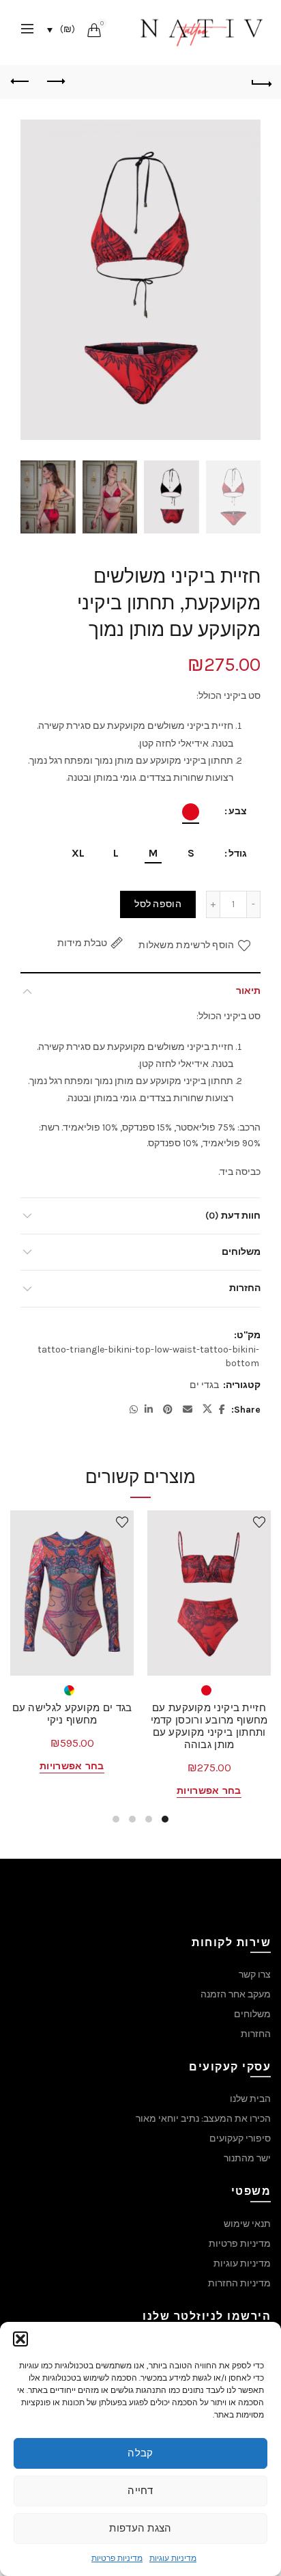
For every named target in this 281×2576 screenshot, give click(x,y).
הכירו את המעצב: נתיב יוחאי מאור (203, 2119)
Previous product (55, 82)
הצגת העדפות (140, 2528)
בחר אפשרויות (209, 1791)
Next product (20, 82)
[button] (20, 2339)
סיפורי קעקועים (240, 2138)
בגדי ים (204, 1385)
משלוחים (241, 1252)
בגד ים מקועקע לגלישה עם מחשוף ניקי (72, 1714)
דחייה (140, 2491)
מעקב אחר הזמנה (236, 1994)
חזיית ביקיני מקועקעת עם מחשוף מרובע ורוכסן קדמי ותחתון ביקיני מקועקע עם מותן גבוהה (209, 1726)
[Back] (261, 82)
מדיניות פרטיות (117, 2558)
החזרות (245, 1288)
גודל (238, 854)
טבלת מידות (82, 943)
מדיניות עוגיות (173, 2558)
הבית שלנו (250, 2099)
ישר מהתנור (247, 2158)
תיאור (248, 991)
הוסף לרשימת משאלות (186, 945)
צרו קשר (255, 1975)
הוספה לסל (158, 904)
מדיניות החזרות (239, 2283)
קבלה (140, 2453)
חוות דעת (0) (233, 1216)
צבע (238, 811)
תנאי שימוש (247, 2224)
